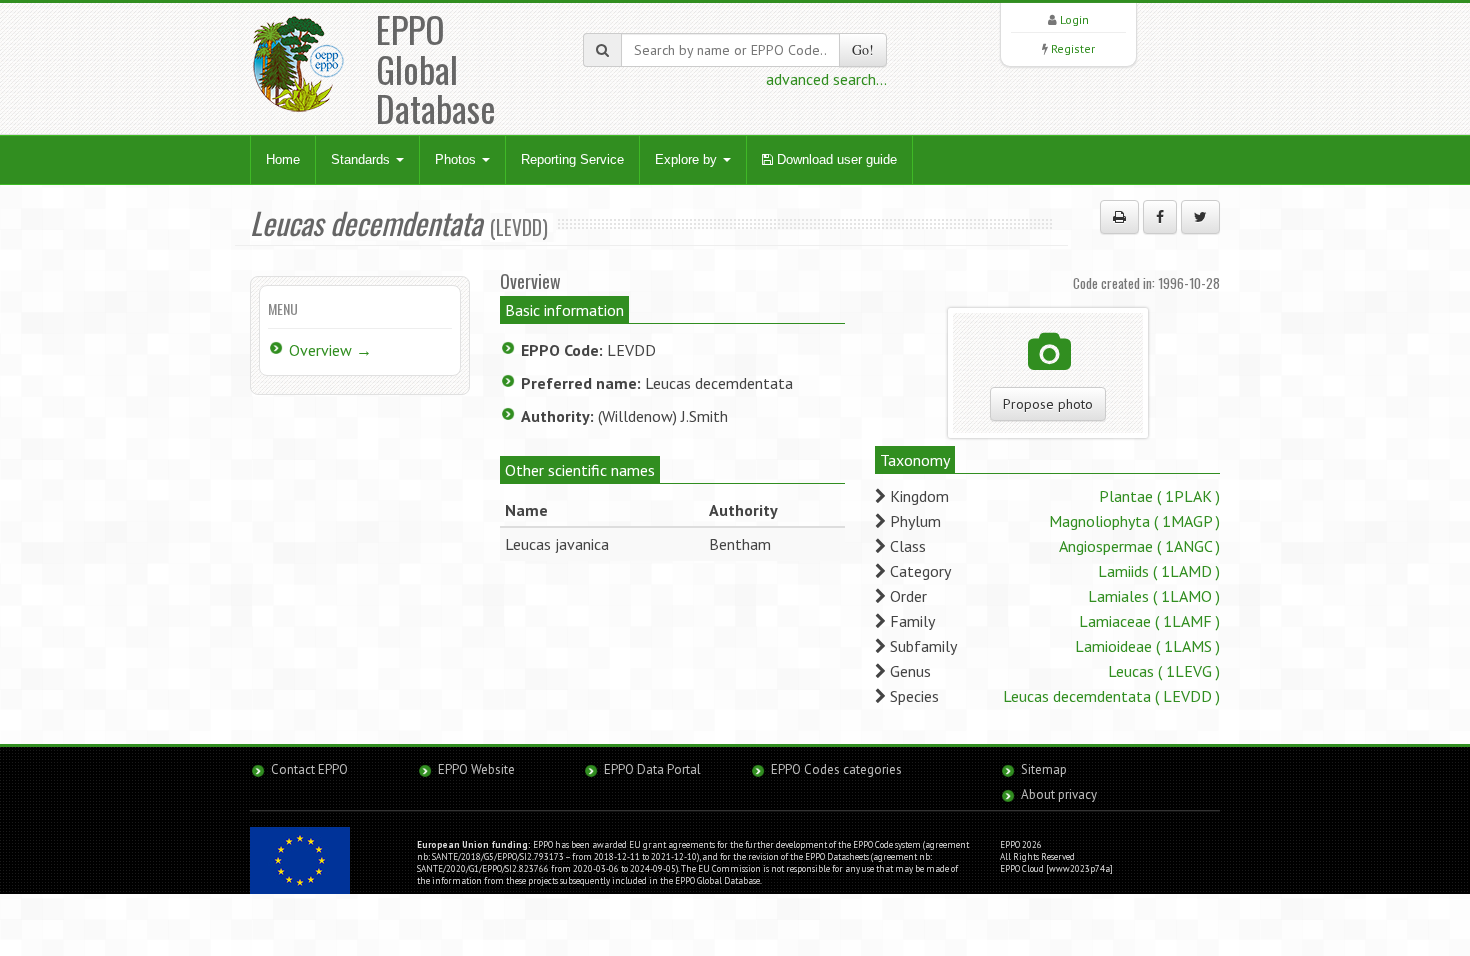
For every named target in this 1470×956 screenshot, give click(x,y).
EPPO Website (476, 769)
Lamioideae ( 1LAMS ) (1147, 646)
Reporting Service (572, 159)
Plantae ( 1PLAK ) (1159, 496)
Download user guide (835, 159)
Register (1073, 48)
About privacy (1059, 794)
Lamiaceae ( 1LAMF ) (1149, 621)
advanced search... (826, 79)
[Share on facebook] (1160, 217)
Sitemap (1044, 769)
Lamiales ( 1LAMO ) (1154, 596)
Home (283, 159)
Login (1074, 19)
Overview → (330, 350)
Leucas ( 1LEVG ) (1164, 671)
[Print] (1119, 217)
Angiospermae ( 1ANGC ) (1139, 546)
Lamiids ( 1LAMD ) (1159, 571)
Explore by (688, 159)
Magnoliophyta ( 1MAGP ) (1134, 521)
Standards (362, 159)
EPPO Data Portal (652, 769)
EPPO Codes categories (836, 769)
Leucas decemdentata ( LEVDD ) (1111, 696)
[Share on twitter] (1200, 217)
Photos (457, 159)
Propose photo (1048, 404)
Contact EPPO (309, 769)
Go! (863, 49)
